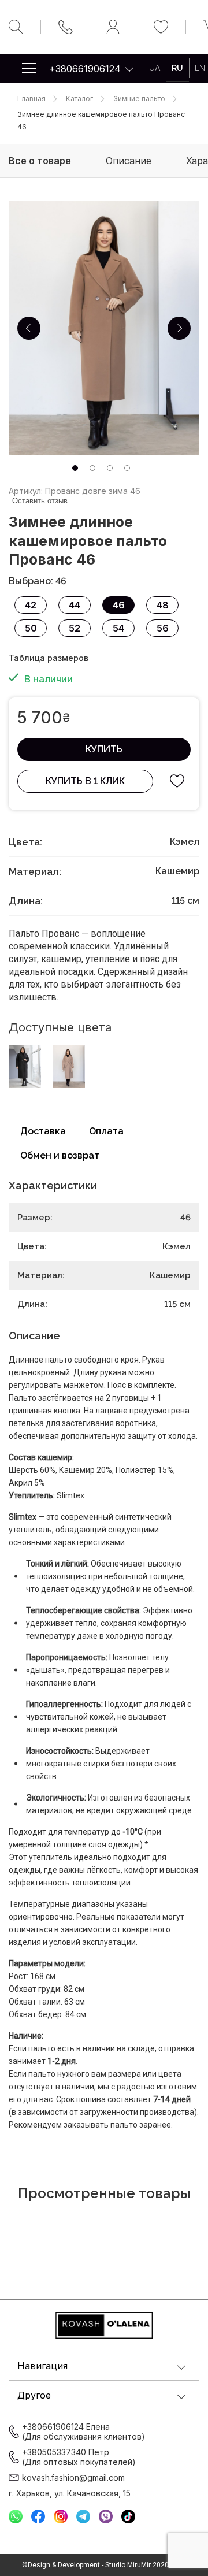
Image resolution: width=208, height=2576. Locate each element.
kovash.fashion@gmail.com (73, 2477)
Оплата (106, 1131)
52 (75, 628)
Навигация (42, 2366)
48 (163, 605)
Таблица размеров (49, 658)
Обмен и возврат (60, 1155)
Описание (129, 161)
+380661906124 (85, 69)
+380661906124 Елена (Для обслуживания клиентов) (83, 2432)
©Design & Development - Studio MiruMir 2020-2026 (104, 2565)
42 (31, 605)
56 (163, 628)
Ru (177, 68)
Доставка (43, 1131)
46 (119, 605)
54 (118, 628)
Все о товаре (40, 161)
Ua (155, 68)
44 (75, 605)
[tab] (75, 468)
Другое (34, 2395)
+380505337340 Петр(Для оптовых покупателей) (79, 2457)
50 (31, 628)
